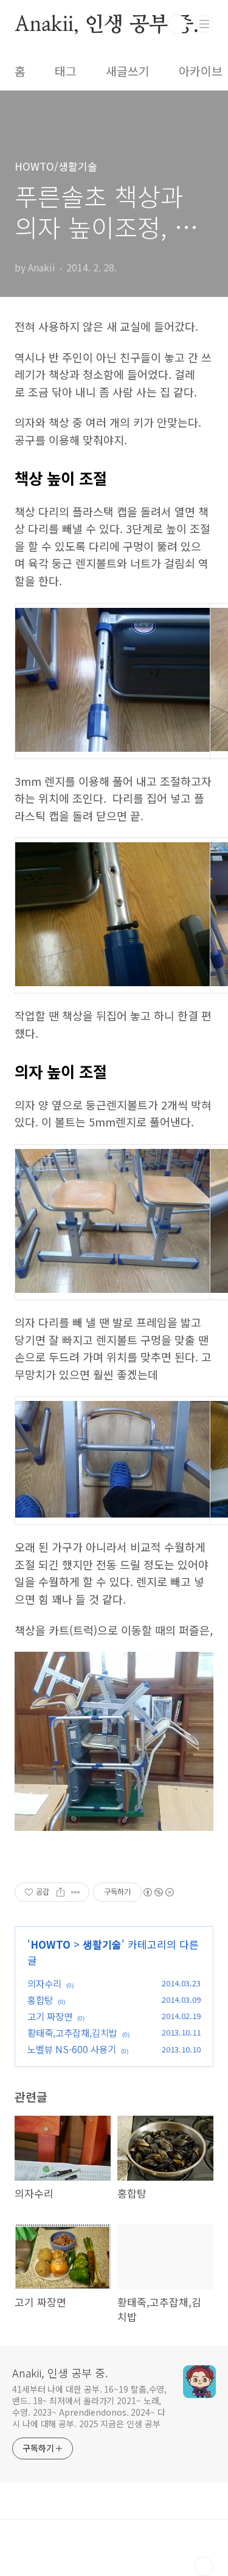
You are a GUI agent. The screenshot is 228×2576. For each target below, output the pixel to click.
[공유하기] (60, 1892)
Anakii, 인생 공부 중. (107, 24)
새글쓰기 (128, 71)
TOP (204, 2566)
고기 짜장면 (50, 2016)
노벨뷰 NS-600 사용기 (72, 2049)
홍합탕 (40, 2000)
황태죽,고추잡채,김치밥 (72, 2033)
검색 (177, 24)
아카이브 (201, 71)
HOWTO (50, 1944)
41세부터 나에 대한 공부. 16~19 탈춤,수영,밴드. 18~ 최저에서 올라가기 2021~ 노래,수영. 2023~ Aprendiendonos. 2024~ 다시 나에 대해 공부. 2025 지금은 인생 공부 (89, 2406)
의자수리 (44, 1983)
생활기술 (102, 1944)
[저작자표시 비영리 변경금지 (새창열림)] (158, 1892)
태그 (66, 71)
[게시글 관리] (76, 1892)
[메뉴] (204, 24)
